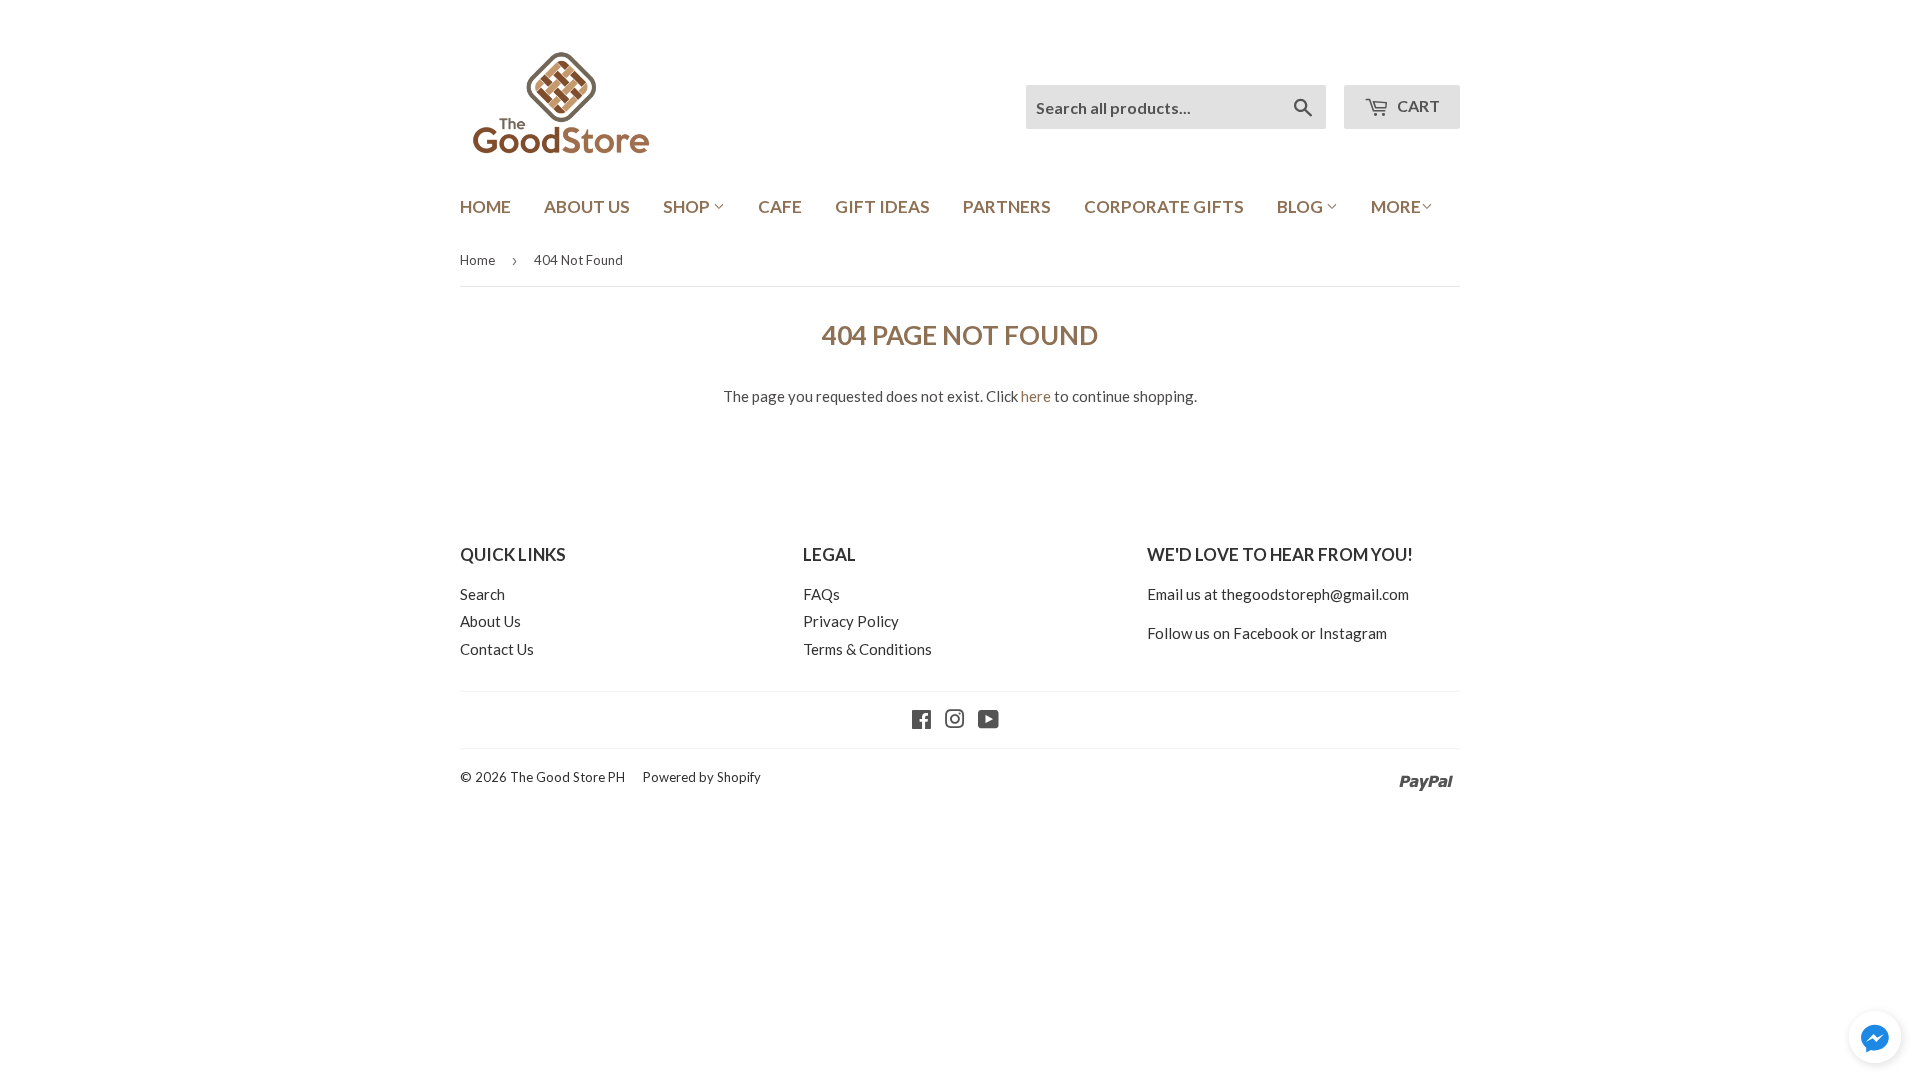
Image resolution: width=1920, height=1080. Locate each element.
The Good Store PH (567, 777)
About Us (587, 206)
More (1396, 206)
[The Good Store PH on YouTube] (988, 721)
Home (485, 206)
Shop (688, 206)
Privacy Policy (851, 621)
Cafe (780, 206)
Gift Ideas (882, 206)
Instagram (1353, 633)
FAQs (821, 594)
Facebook (1265, 633)
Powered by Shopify (702, 777)
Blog (1301, 206)
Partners (1007, 206)
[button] (1875, 1040)
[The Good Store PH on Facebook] (921, 721)
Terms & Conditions (867, 649)
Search (482, 594)
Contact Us (497, 649)
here (1036, 396)
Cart (1417, 105)
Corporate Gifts (1164, 206)
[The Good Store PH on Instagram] (955, 721)
